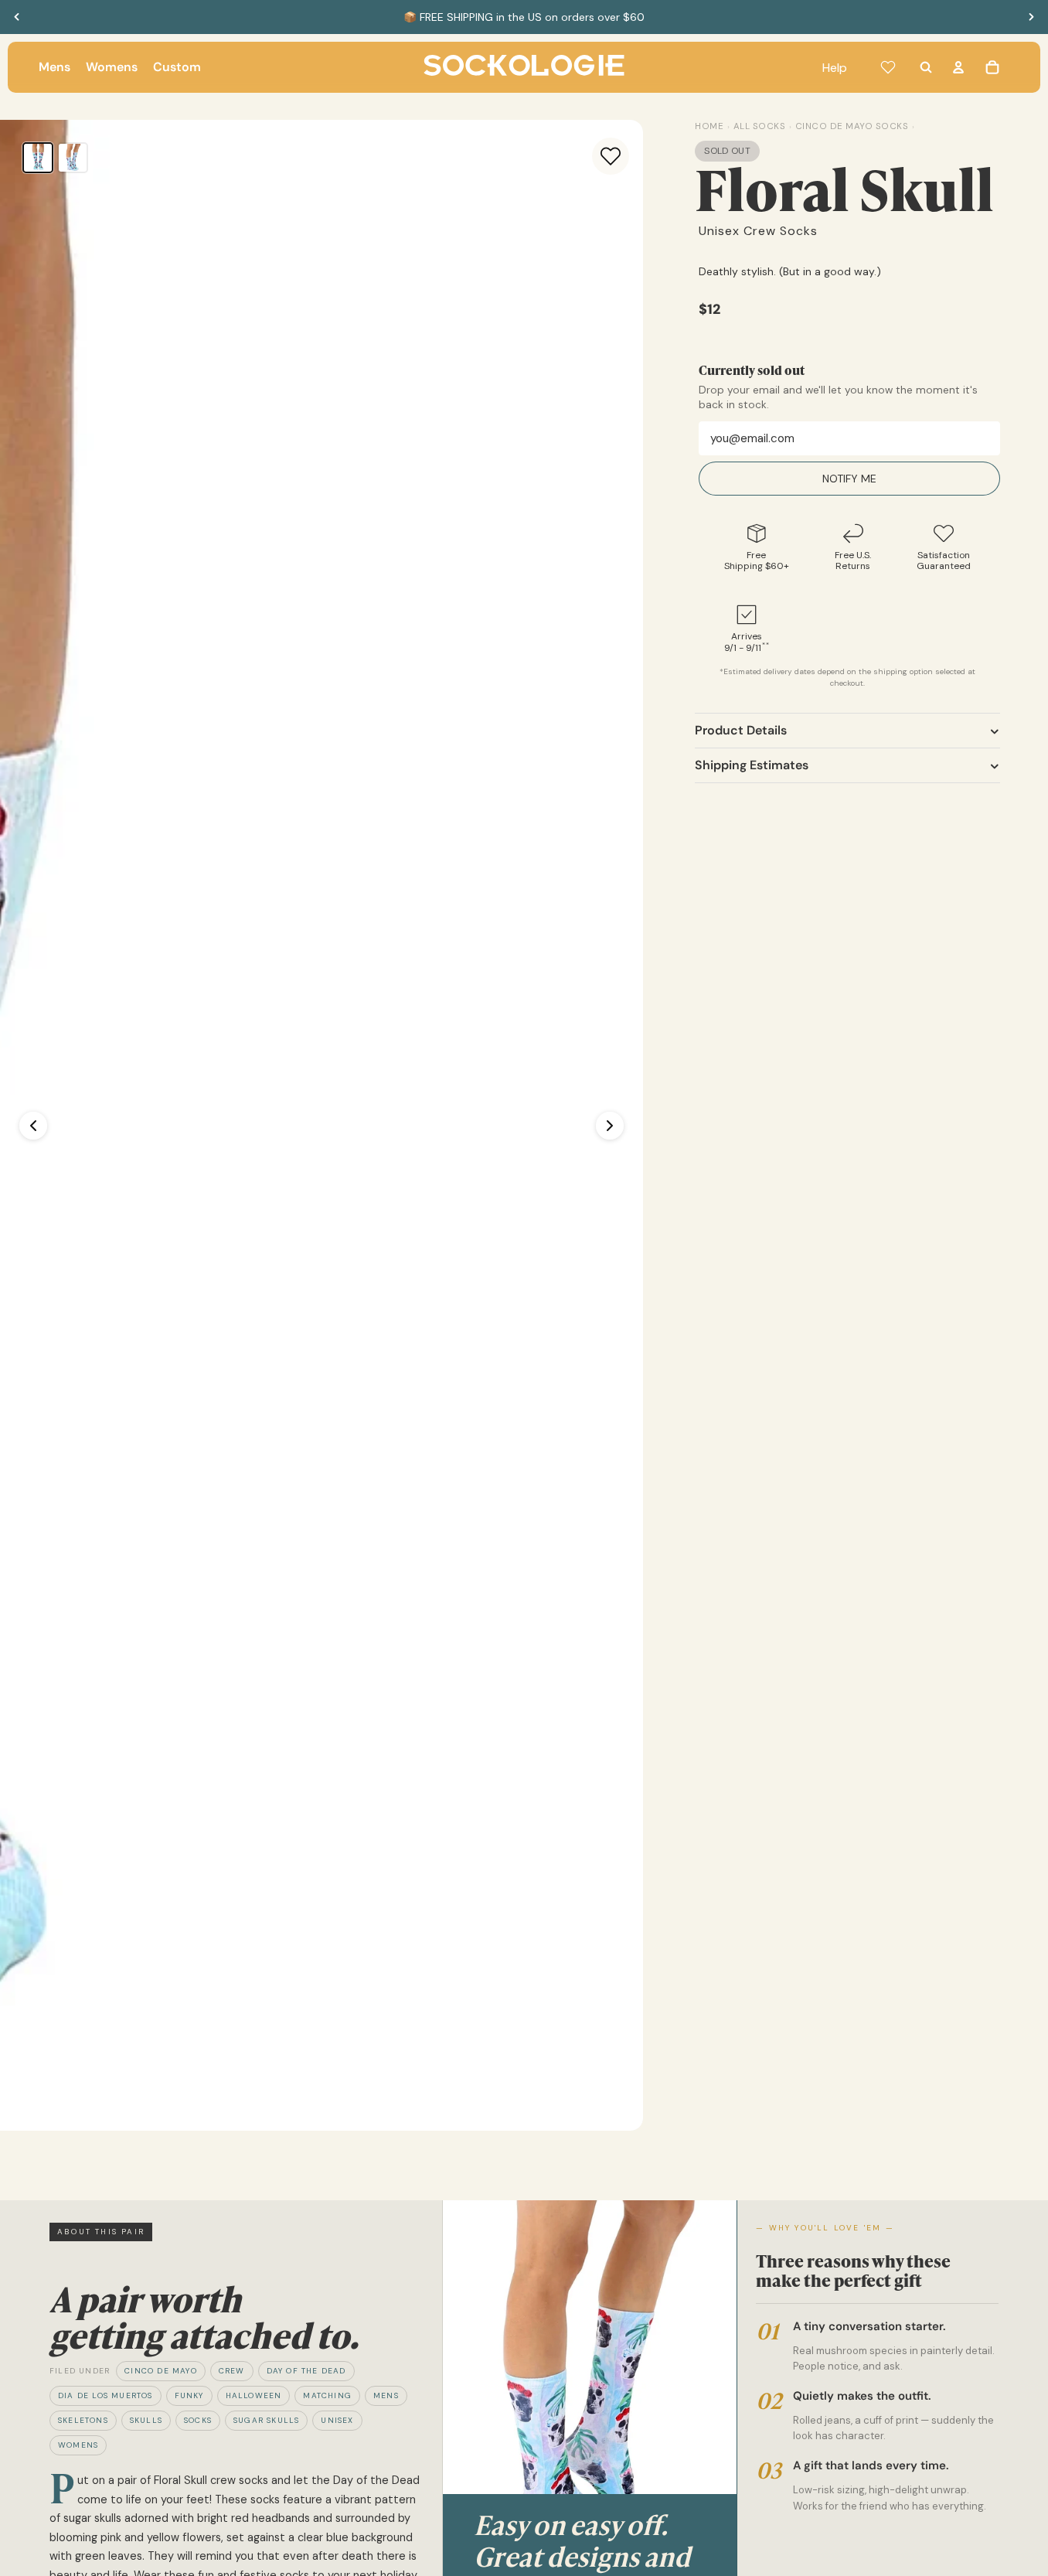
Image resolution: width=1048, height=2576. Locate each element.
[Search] (926, 67)
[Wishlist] (888, 67)
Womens (78, 2445)
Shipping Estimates (752, 766)
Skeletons (83, 2420)
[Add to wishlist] (611, 156)
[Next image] (610, 1126)
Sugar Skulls (266, 2420)
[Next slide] (1031, 17)
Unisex (337, 2420)
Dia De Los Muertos (105, 2395)
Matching (327, 2395)
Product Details (741, 731)
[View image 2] (73, 158)
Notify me (849, 479)
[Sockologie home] (524, 67)
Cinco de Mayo (161, 2371)
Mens (386, 2395)
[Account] (958, 67)
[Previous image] (33, 1126)
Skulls (146, 2420)
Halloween (254, 2395)
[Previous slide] (17, 17)
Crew (232, 2371)
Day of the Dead (306, 2371)
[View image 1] (38, 158)
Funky (189, 2395)
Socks (198, 2420)
